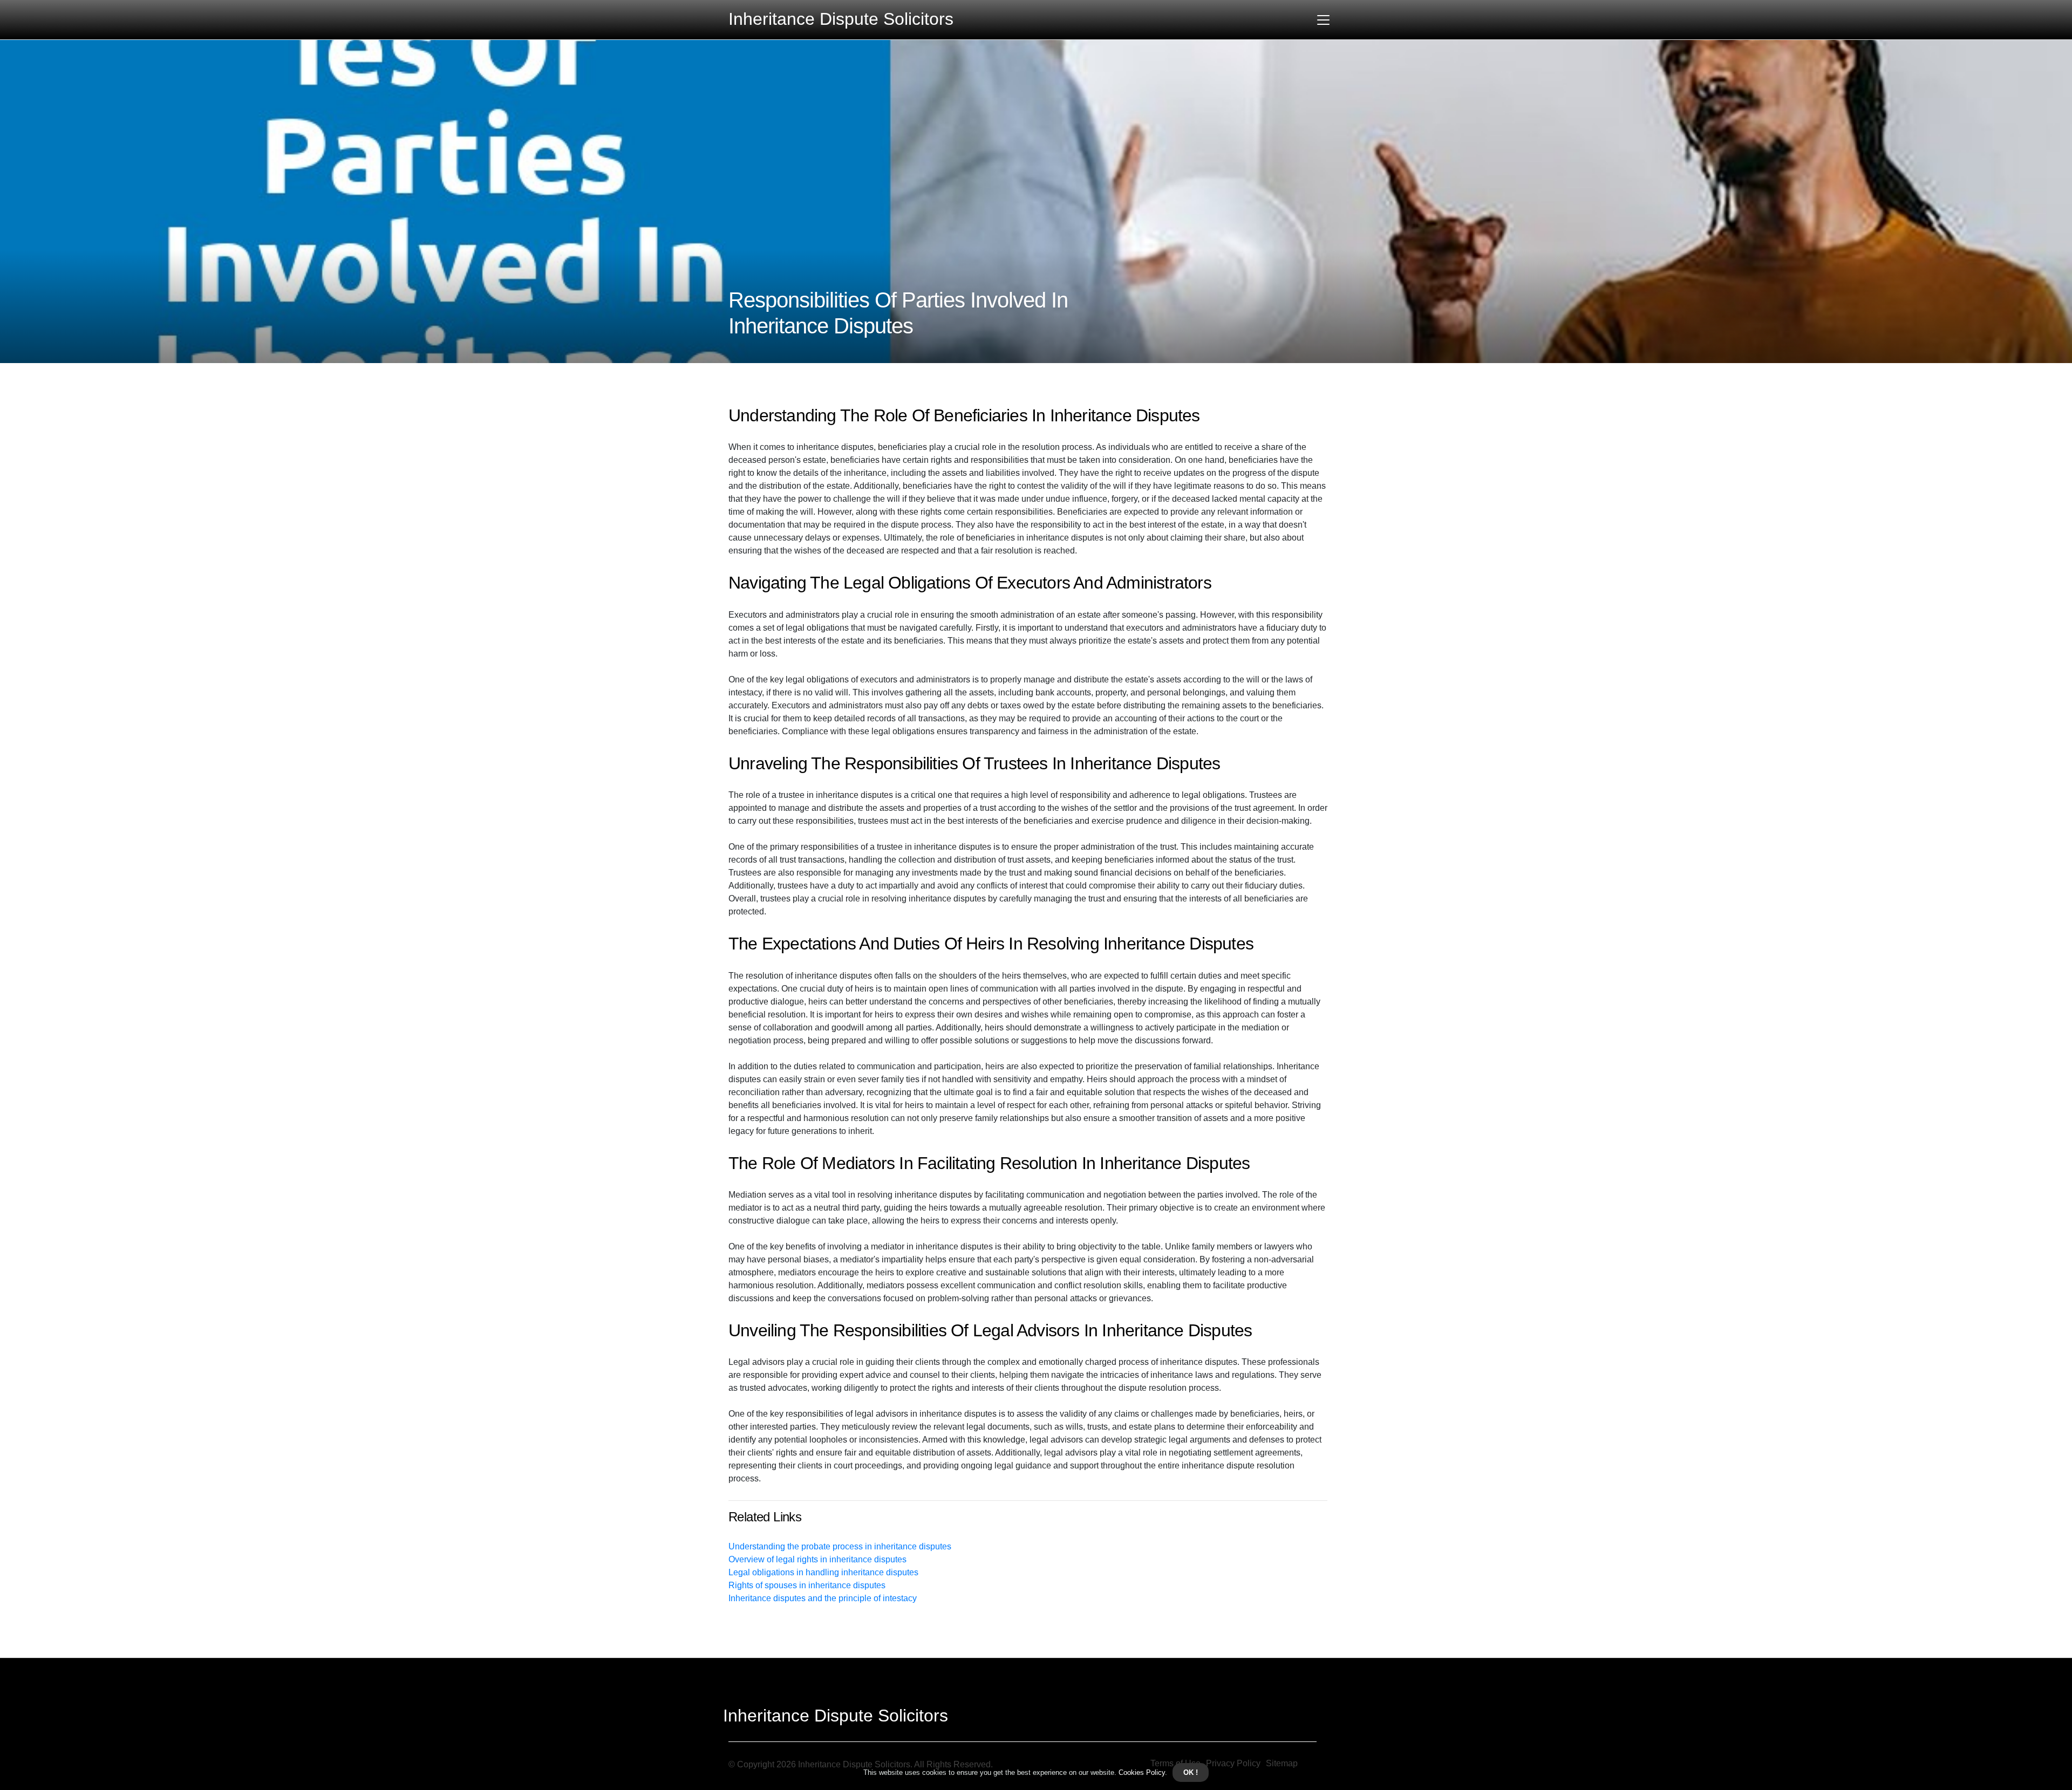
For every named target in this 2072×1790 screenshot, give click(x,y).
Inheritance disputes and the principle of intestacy (823, 1598)
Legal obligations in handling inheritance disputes (823, 1572)
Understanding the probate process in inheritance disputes (840, 1546)
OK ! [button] (1191, 1772)
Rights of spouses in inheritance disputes (807, 1585)
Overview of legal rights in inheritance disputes (817, 1559)
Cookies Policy (1141, 1772)
